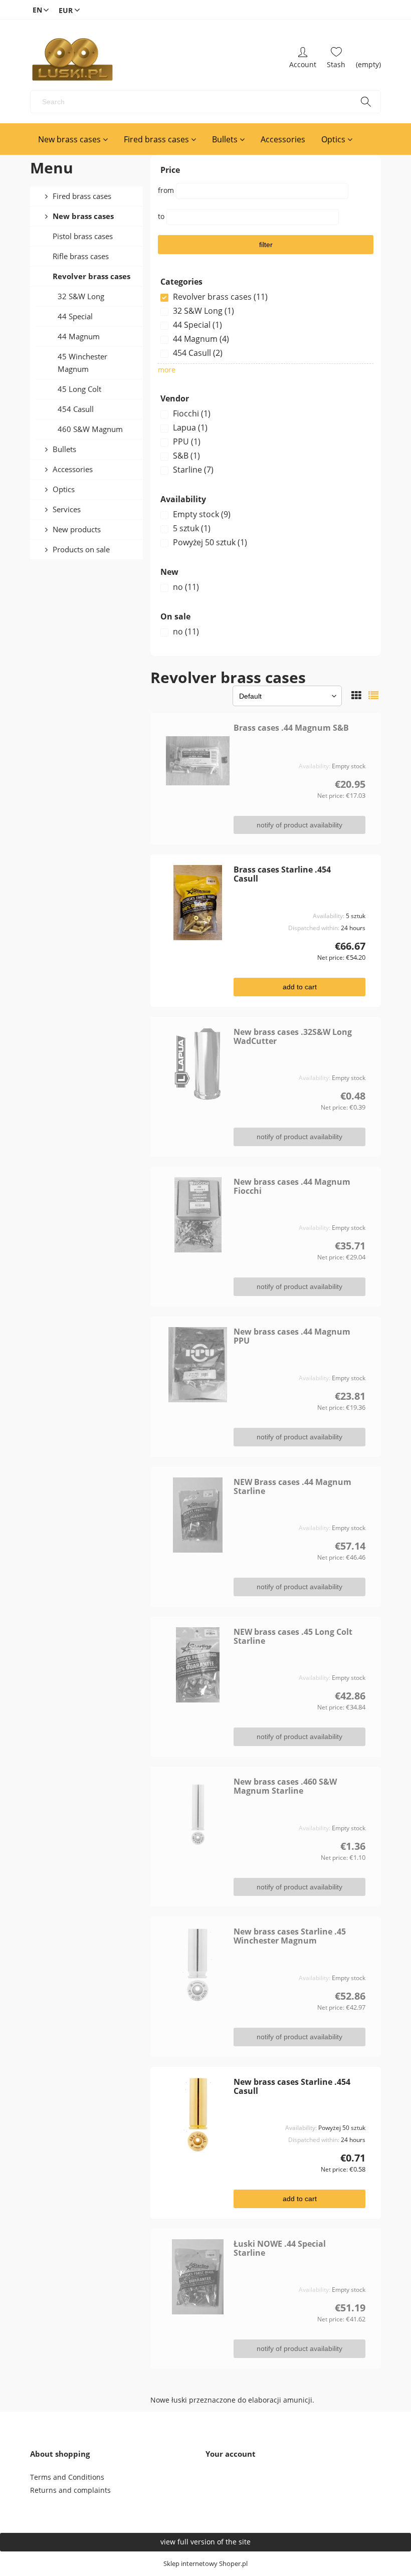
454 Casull (76, 409)
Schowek (336, 60)
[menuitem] (73, 139)
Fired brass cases (82, 196)
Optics (64, 489)
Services (67, 509)
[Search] (366, 102)
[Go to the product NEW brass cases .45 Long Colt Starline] (198, 1665)
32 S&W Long (81, 296)
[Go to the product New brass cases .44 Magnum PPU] (198, 1365)
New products (77, 529)
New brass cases (83, 216)
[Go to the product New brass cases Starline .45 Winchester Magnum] (198, 1965)
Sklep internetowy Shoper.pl (205, 2564)
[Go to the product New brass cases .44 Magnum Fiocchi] (198, 1215)
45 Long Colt (79, 389)
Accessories (73, 469)
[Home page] (72, 60)
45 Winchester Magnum (82, 363)
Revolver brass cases (91, 276)
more (167, 370)
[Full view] (373, 695)
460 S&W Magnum (90, 429)
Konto (303, 60)
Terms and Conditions (67, 2477)
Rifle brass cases (81, 256)
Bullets (64, 449)
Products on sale (81, 549)
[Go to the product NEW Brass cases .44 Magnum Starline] (198, 1515)
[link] (266, 297)
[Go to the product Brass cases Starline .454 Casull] (198, 903)
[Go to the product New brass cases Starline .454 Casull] (198, 2115)
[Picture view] (356, 695)
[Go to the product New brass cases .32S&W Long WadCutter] (198, 1065)
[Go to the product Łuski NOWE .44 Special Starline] (198, 2277)
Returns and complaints (70, 2490)
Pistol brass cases (83, 236)
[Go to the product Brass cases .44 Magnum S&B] (198, 761)
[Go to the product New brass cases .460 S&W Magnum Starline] (198, 1815)
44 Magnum (79, 336)
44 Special (75, 316)
